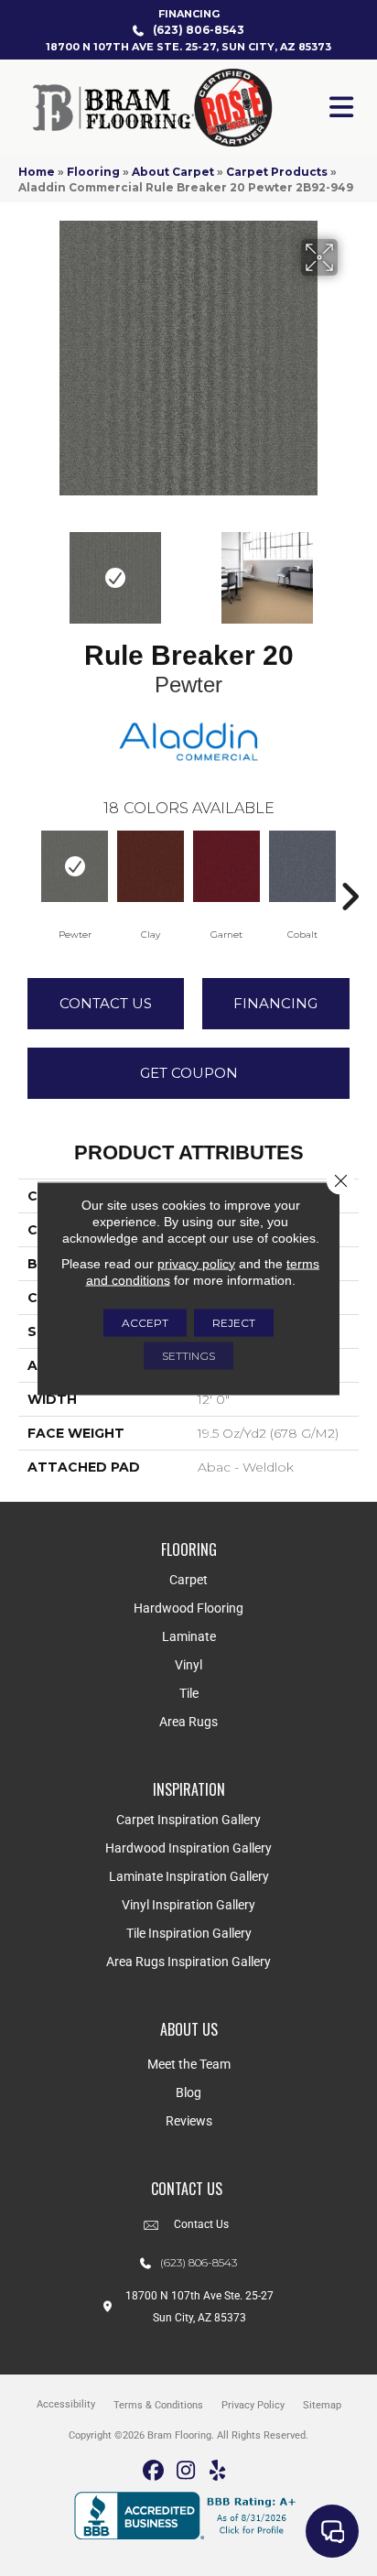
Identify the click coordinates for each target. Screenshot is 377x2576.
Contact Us (106, 1003)
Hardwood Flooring (188, 1608)
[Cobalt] (302, 866)
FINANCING (189, 14)
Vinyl (188, 1665)
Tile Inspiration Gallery (189, 1933)
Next (350, 569)
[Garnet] (226, 866)
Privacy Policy (253, 2405)
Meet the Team (189, 2064)
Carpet (188, 1580)
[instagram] (186, 2471)
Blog (188, 2092)
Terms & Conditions (158, 2405)
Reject (234, 1322)
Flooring (93, 172)
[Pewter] (75, 866)
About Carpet (173, 172)
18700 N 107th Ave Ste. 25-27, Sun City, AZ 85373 (188, 47)
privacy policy (196, 1263)
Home (37, 172)
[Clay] (151, 866)
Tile (189, 1693)
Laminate (189, 1636)
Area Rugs (188, 1722)
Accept (145, 1322)
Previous (27, 569)
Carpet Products (277, 172)
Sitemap (322, 2405)
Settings (188, 1355)
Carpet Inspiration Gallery (188, 1820)
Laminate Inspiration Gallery (189, 1876)
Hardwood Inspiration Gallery (188, 1848)
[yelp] (218, 2471)
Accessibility (66, 2404)
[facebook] (154, 2471)
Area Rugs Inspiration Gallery (188, 1962)
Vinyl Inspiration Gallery (188, 1905)
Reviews (189, 2121)
